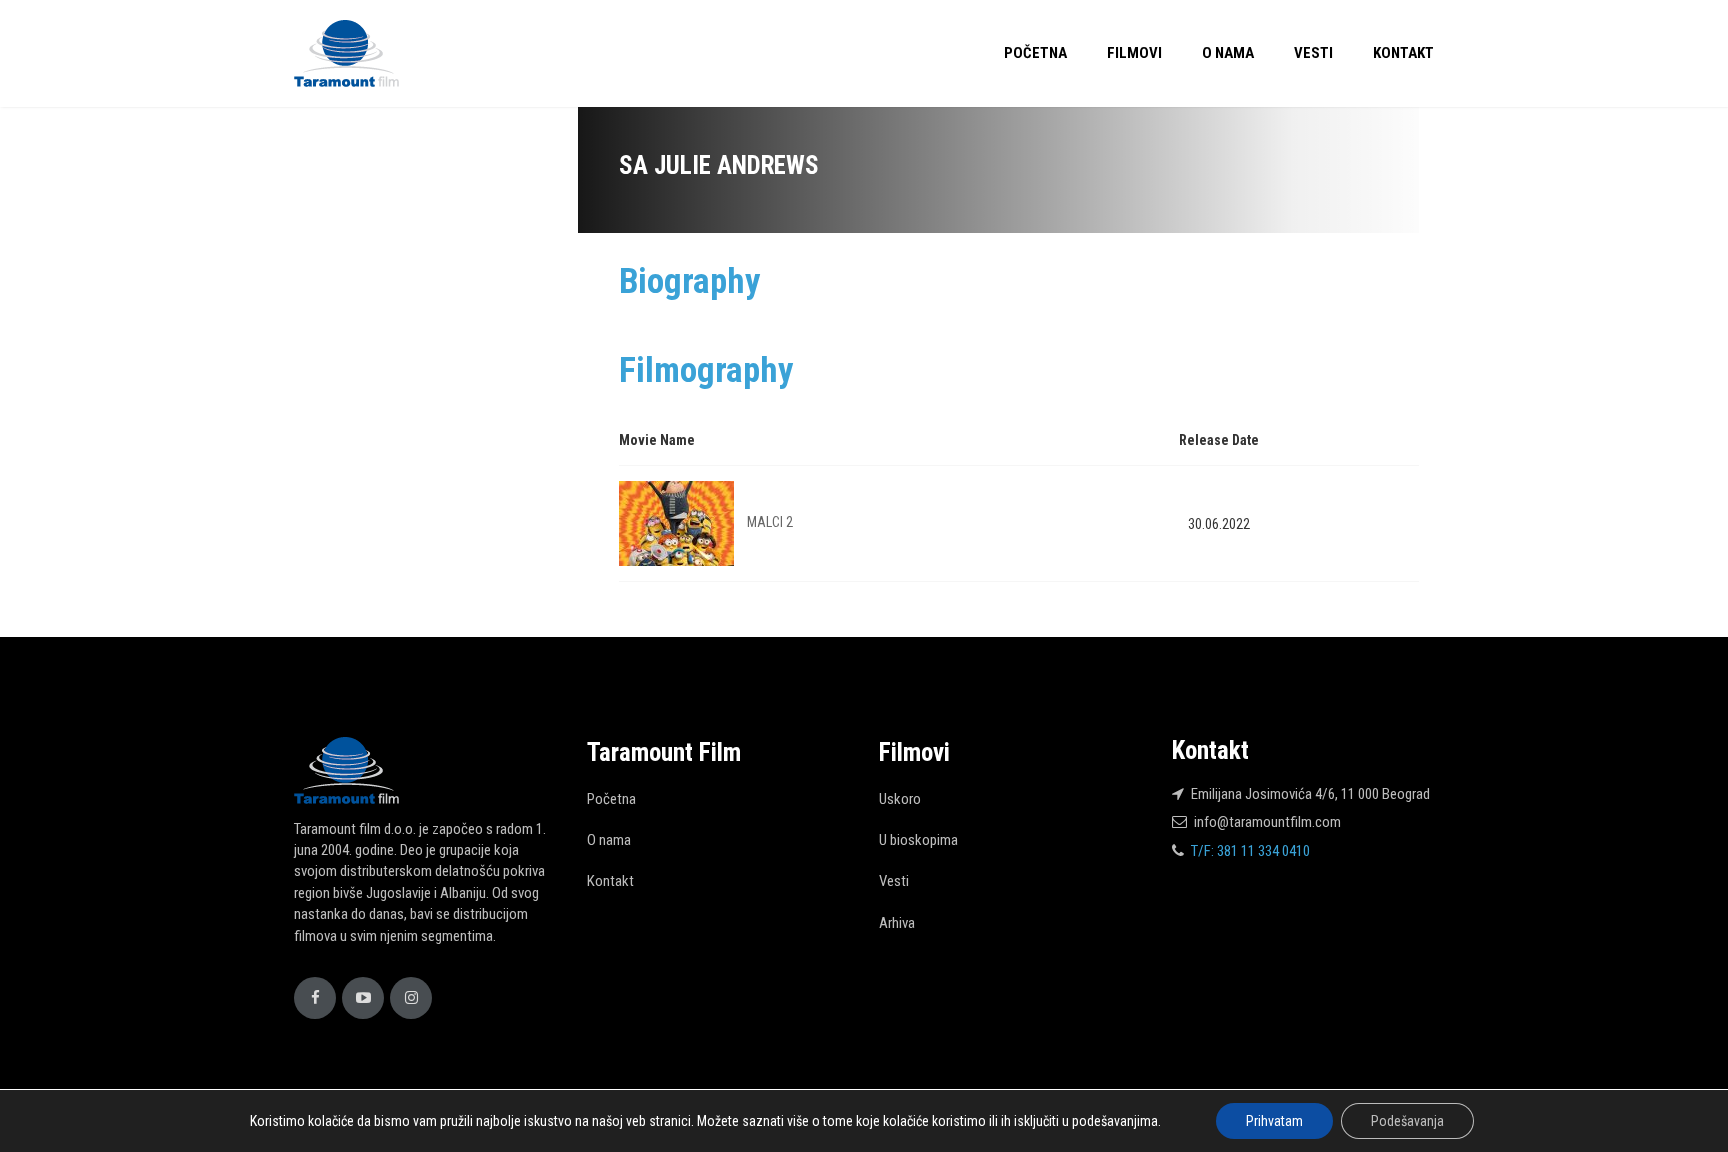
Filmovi (1134, 53)
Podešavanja (1407, 1121)
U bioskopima (918, 840)
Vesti (1313, 53)
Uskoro (900, 799)
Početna (1035, 53)
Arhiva (897, 923)
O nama (1228, 53)
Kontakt (1403, 53)
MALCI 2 (770, 522)
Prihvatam (1274, 1121)
